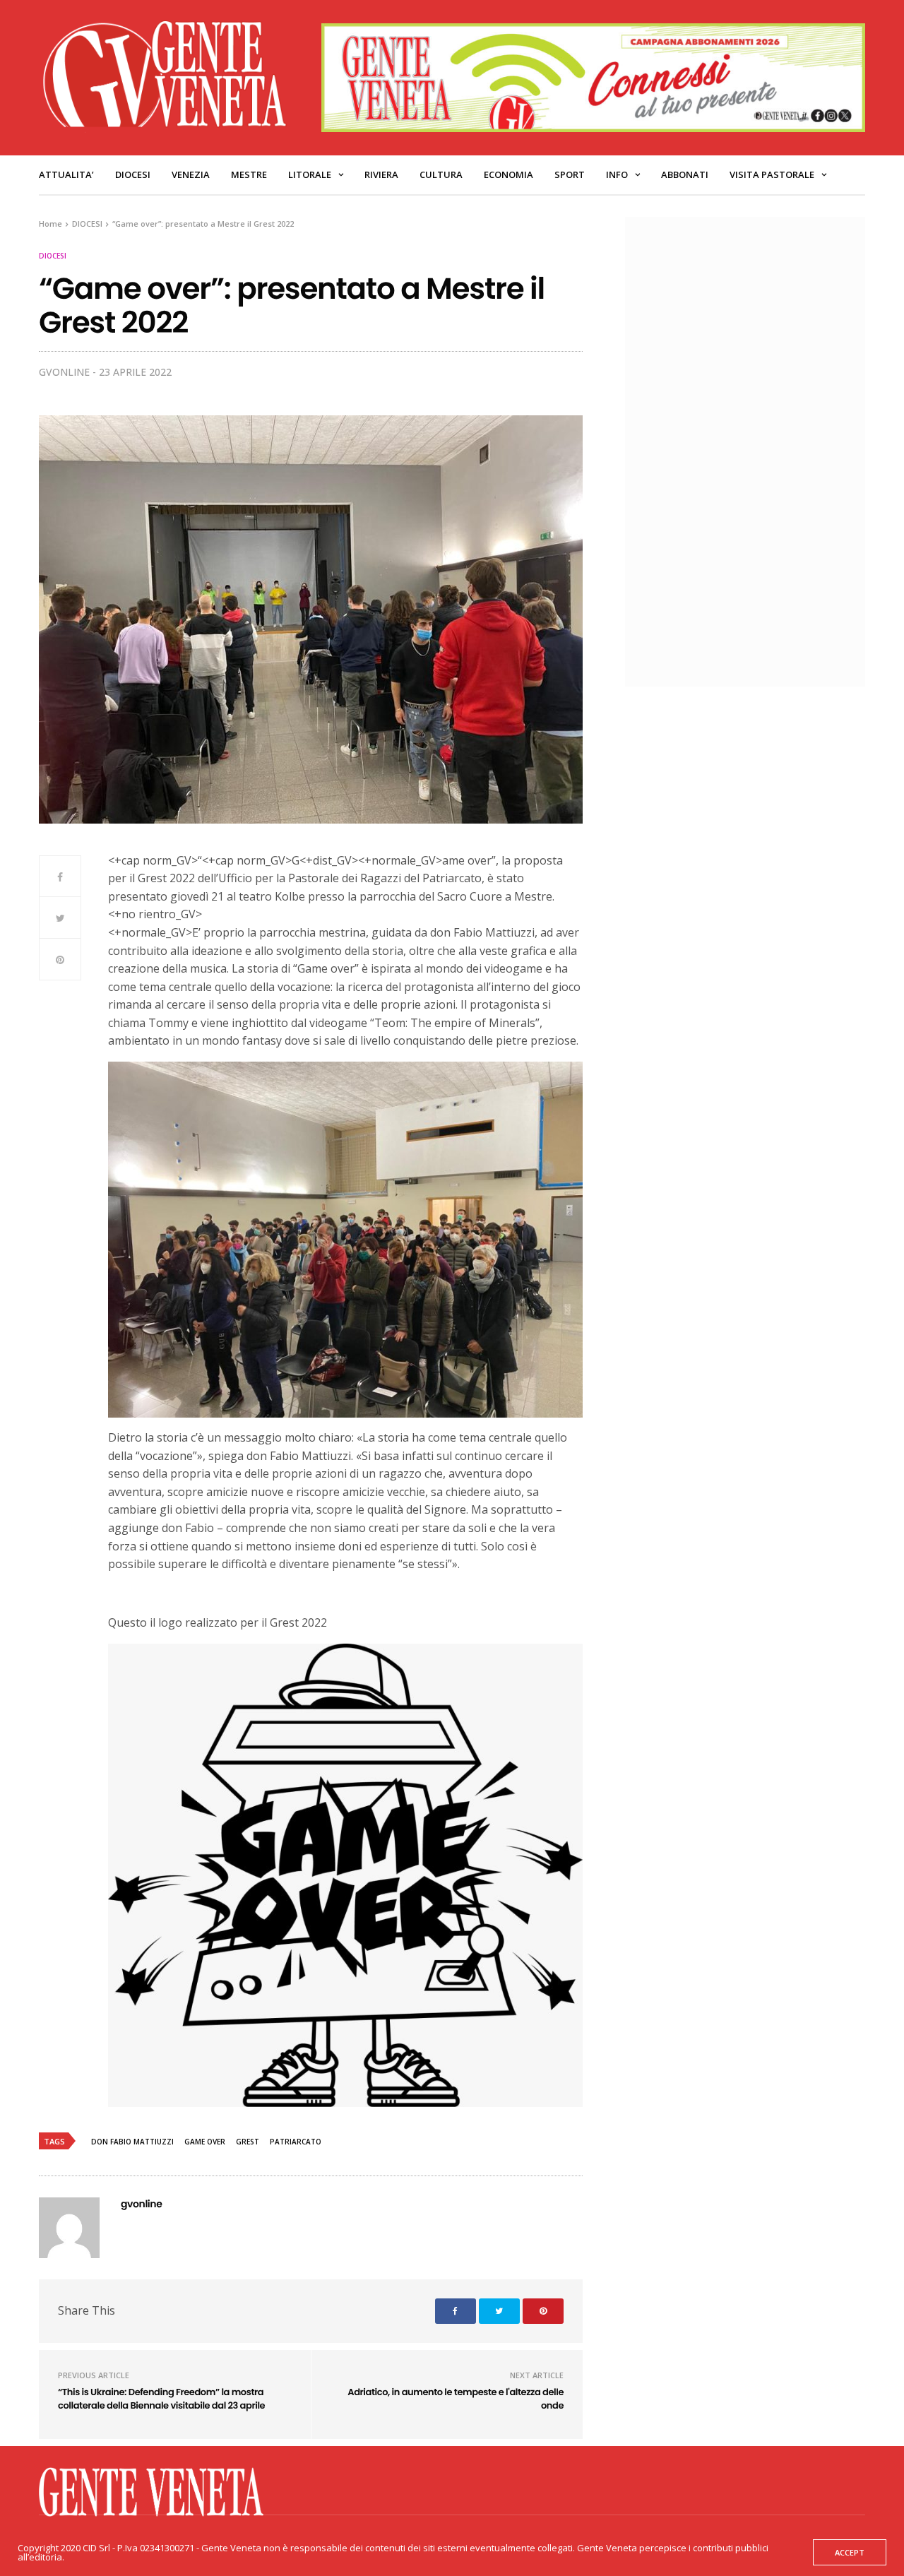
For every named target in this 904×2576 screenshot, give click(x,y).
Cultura (441, 174)
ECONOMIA (509, 174)
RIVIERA (381, 174)
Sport (570, 174)
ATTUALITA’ (66, 174)
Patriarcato (296, 2142)
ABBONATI (685, 174)
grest (248, 2142)
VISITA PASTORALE (772, 174)
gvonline (64, 372)
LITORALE (310, 174)
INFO (617, 174)
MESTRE (249, 174)
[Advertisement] (752, 450)
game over (205, 2142)
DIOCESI (133, 174)
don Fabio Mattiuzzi (132, 2142)
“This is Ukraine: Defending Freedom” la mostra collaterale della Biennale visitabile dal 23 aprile (161, 2399)
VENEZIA (191, 174)
